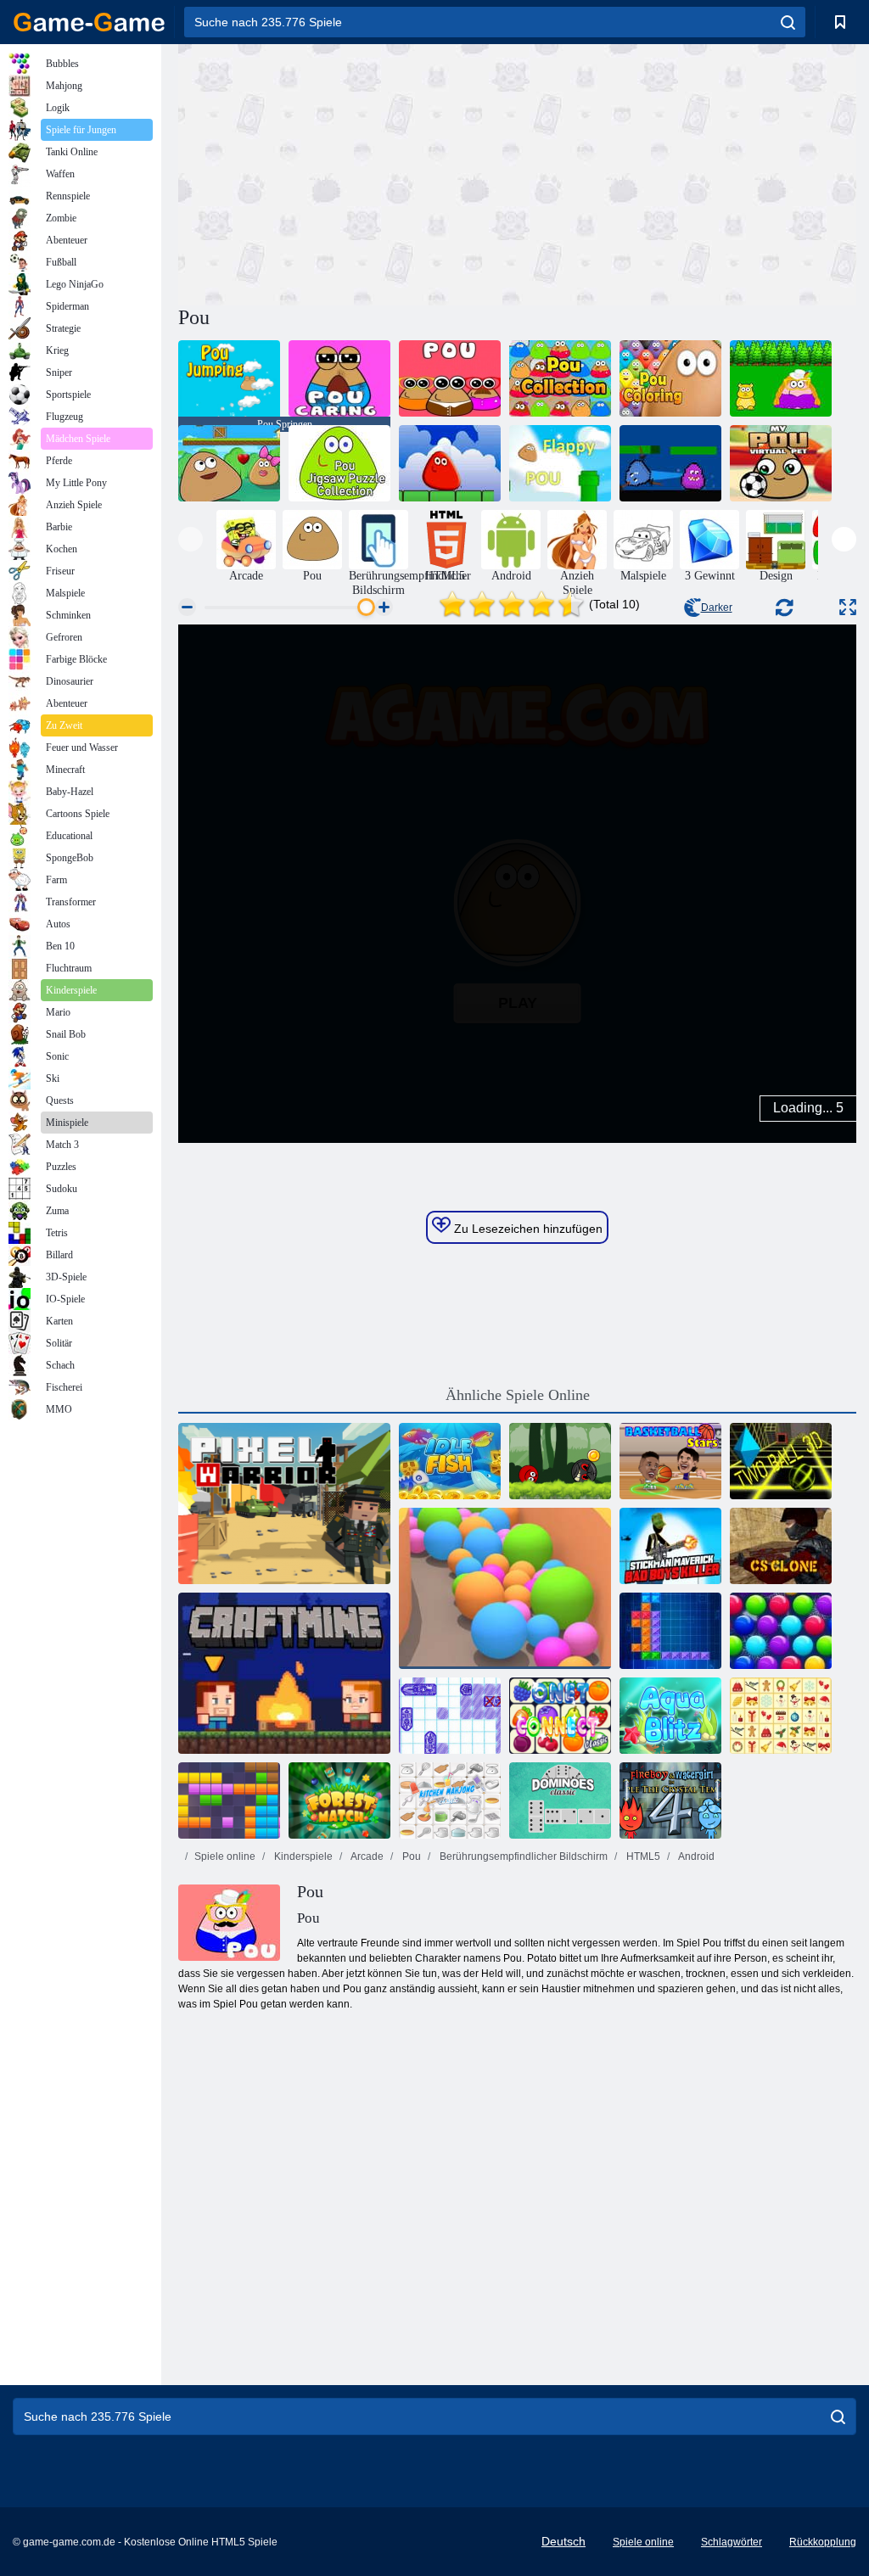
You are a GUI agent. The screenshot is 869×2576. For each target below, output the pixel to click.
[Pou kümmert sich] (339, 378)
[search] (788, 22)
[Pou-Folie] (229, 463)
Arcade (366, 1856)
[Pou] (450, 378)
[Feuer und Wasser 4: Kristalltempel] (670, 1800)
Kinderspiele (302, 1856)
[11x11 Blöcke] (229, 1800)
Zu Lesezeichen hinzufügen (527, 1229)
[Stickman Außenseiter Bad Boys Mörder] (670, 1546)
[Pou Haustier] (781, 378)
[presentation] (191, 539)
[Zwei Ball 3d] (781, 1461)
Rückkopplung (823, 2542)
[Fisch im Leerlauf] (450, 1461)
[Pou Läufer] (450, 463)
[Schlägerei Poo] (670, 463)
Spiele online (225, 1856)
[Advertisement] (348, 172)
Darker (717, 608)
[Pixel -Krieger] (284, 1504)
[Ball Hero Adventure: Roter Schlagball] (560, 1461)
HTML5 (642, 1856)
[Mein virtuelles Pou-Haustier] (781, 463)
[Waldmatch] (339, 1800)
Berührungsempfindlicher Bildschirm (522, 1856)
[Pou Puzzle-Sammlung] (339, 463)
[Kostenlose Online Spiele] (89, 22)
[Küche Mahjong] (450, 1800)
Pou (410, 1856)
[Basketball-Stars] (670, 1461)
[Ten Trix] (670, 1631)
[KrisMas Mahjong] (781, 1716)
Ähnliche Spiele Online (518, 1395)
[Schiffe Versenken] (450, 1716)
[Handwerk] (284, 1673)
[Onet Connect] (560, 1716)
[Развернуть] (848, 607)
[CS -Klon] (781, 1546)
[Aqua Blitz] (670, 1716)
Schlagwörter (732, 2542)
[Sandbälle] (505, 1588)
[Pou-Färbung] (670, 378)
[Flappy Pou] (560, 463)
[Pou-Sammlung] (560, 378)
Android (695, 1856)
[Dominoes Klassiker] (560, 1800)
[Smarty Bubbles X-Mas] (781, 1631)
